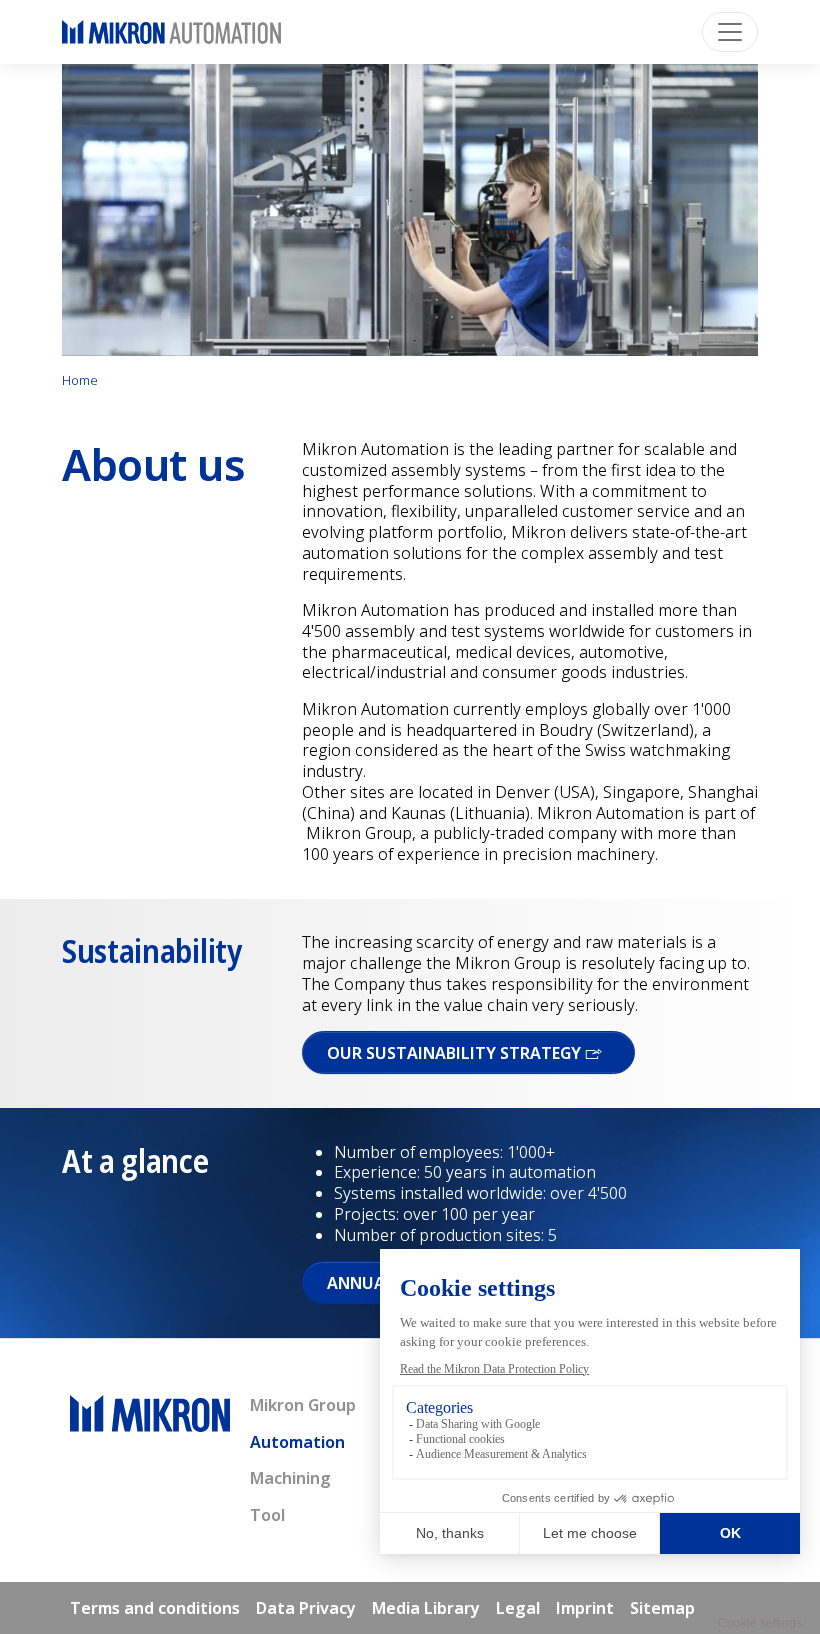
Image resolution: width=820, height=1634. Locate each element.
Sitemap (662, 1608)
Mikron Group (303, 1405)
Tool (267, 1515)
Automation (297, 1442)
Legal (518, 1608)
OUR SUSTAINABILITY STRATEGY (456, 1053)
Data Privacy (306, 1608)
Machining (290, 1478)
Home (80, 380)
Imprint (585, 1608)
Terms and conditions (155, 1608)
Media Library (426, 1608)
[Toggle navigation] (730, 32)
